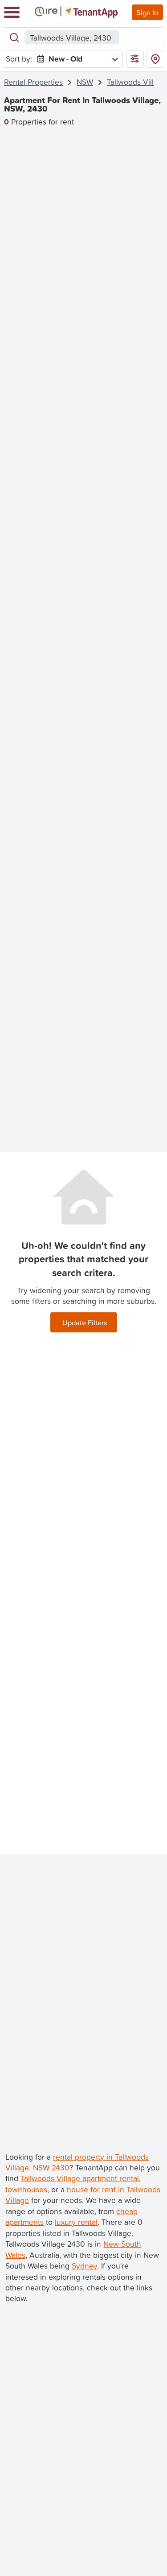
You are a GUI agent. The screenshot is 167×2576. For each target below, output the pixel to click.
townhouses (26, 2189)
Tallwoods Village (137, 82)
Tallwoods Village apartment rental (80, 2178)
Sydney (84, 2266)
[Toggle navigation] (12, 12)
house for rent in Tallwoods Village (83, 2195)
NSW (85, 82)
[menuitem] (76, 59)
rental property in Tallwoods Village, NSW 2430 (77, 2162)
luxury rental (76, 2222)
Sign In (147, 12)
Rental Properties (33, 82)
